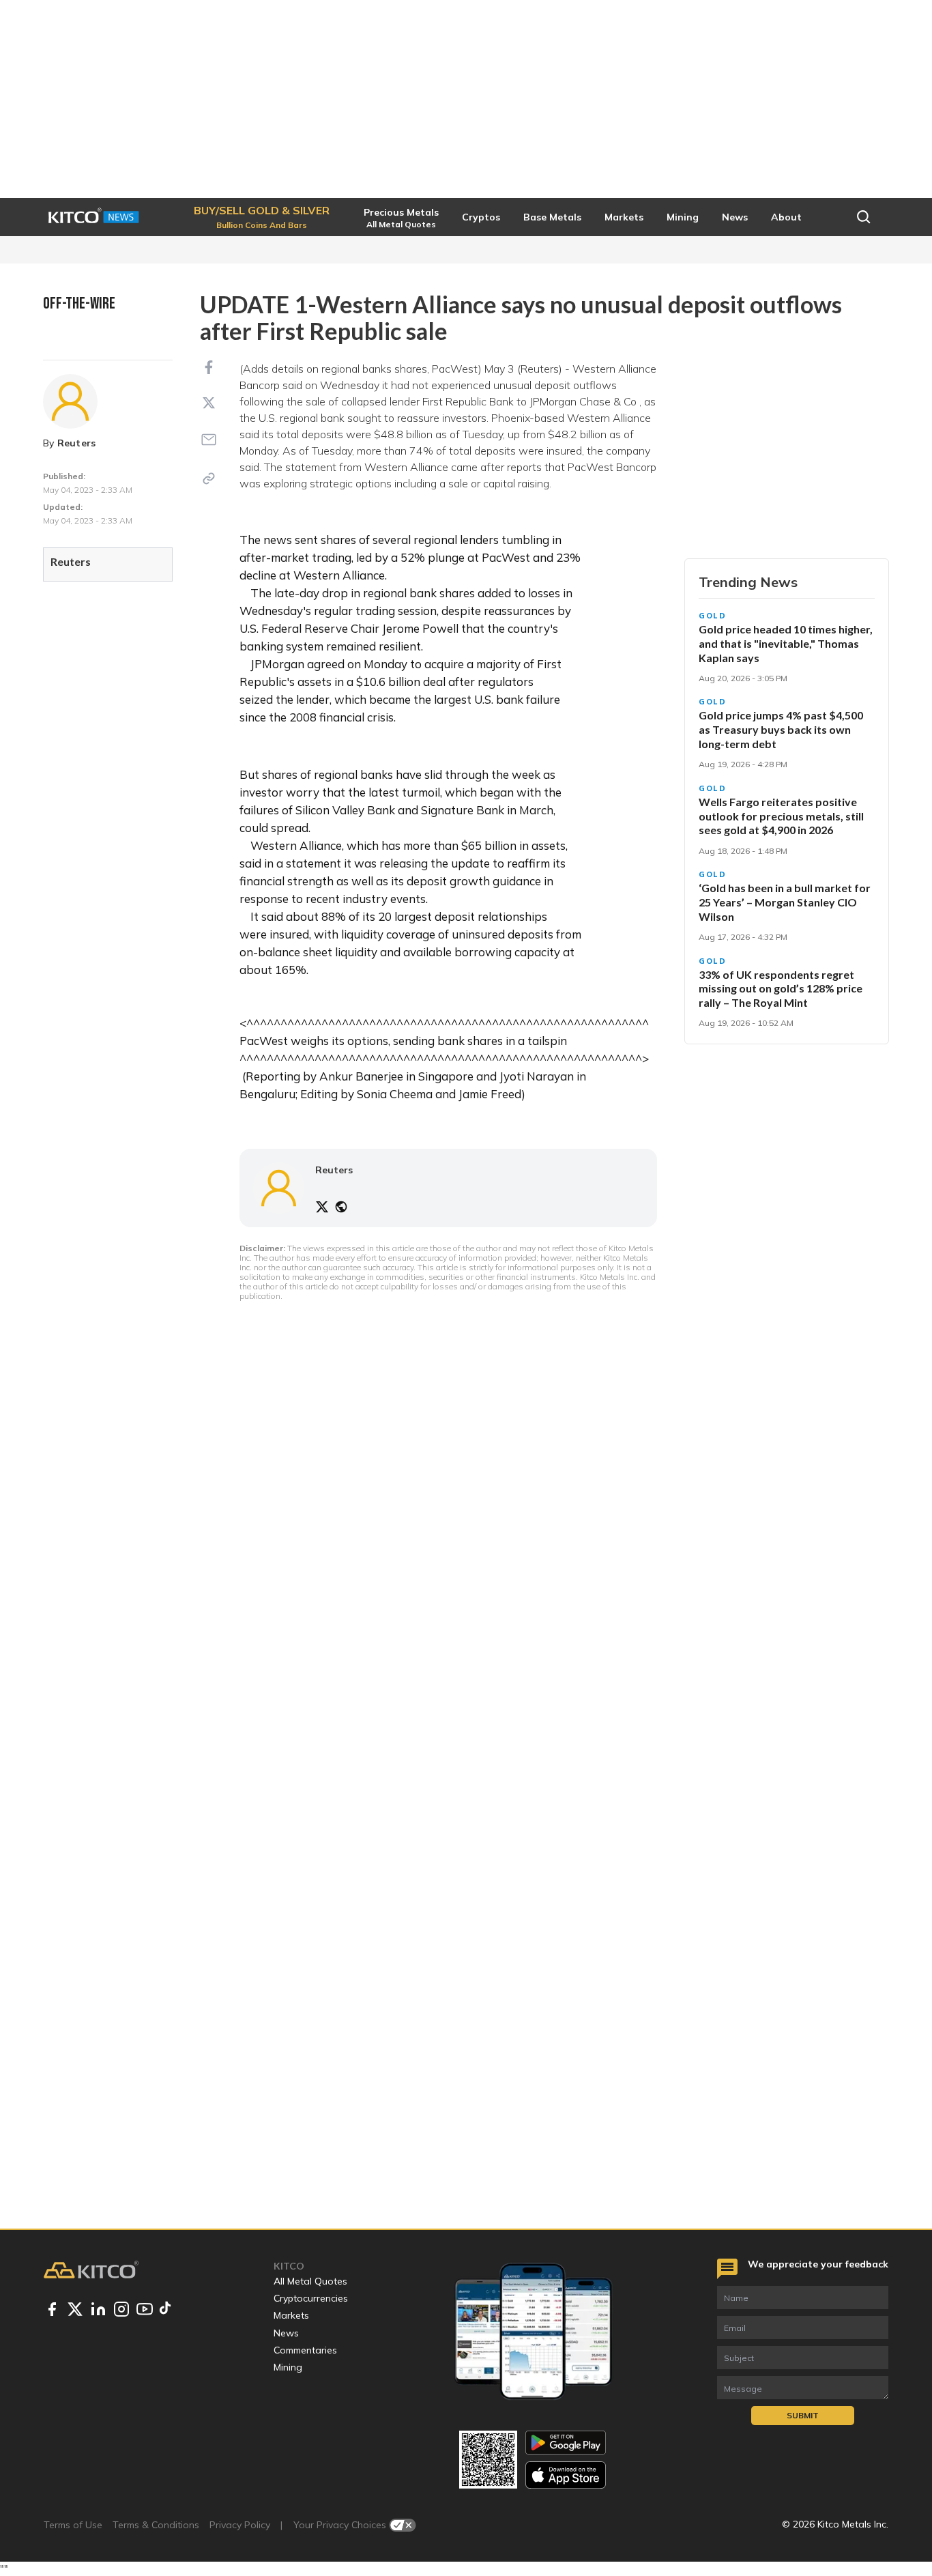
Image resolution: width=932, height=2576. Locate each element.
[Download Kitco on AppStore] (566, 2475)
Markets (291, 2315)
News (286, 2333)
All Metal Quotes (310, 2281)
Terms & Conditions (156, 2525)
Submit (803, 2415)
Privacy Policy (240, 2525)
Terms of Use (73, 2525)
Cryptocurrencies (311, 2298)
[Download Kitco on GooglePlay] (566, 2443)
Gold (713, 616)
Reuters (77, 443)
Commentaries (305, 2350)
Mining (288, 2367)
